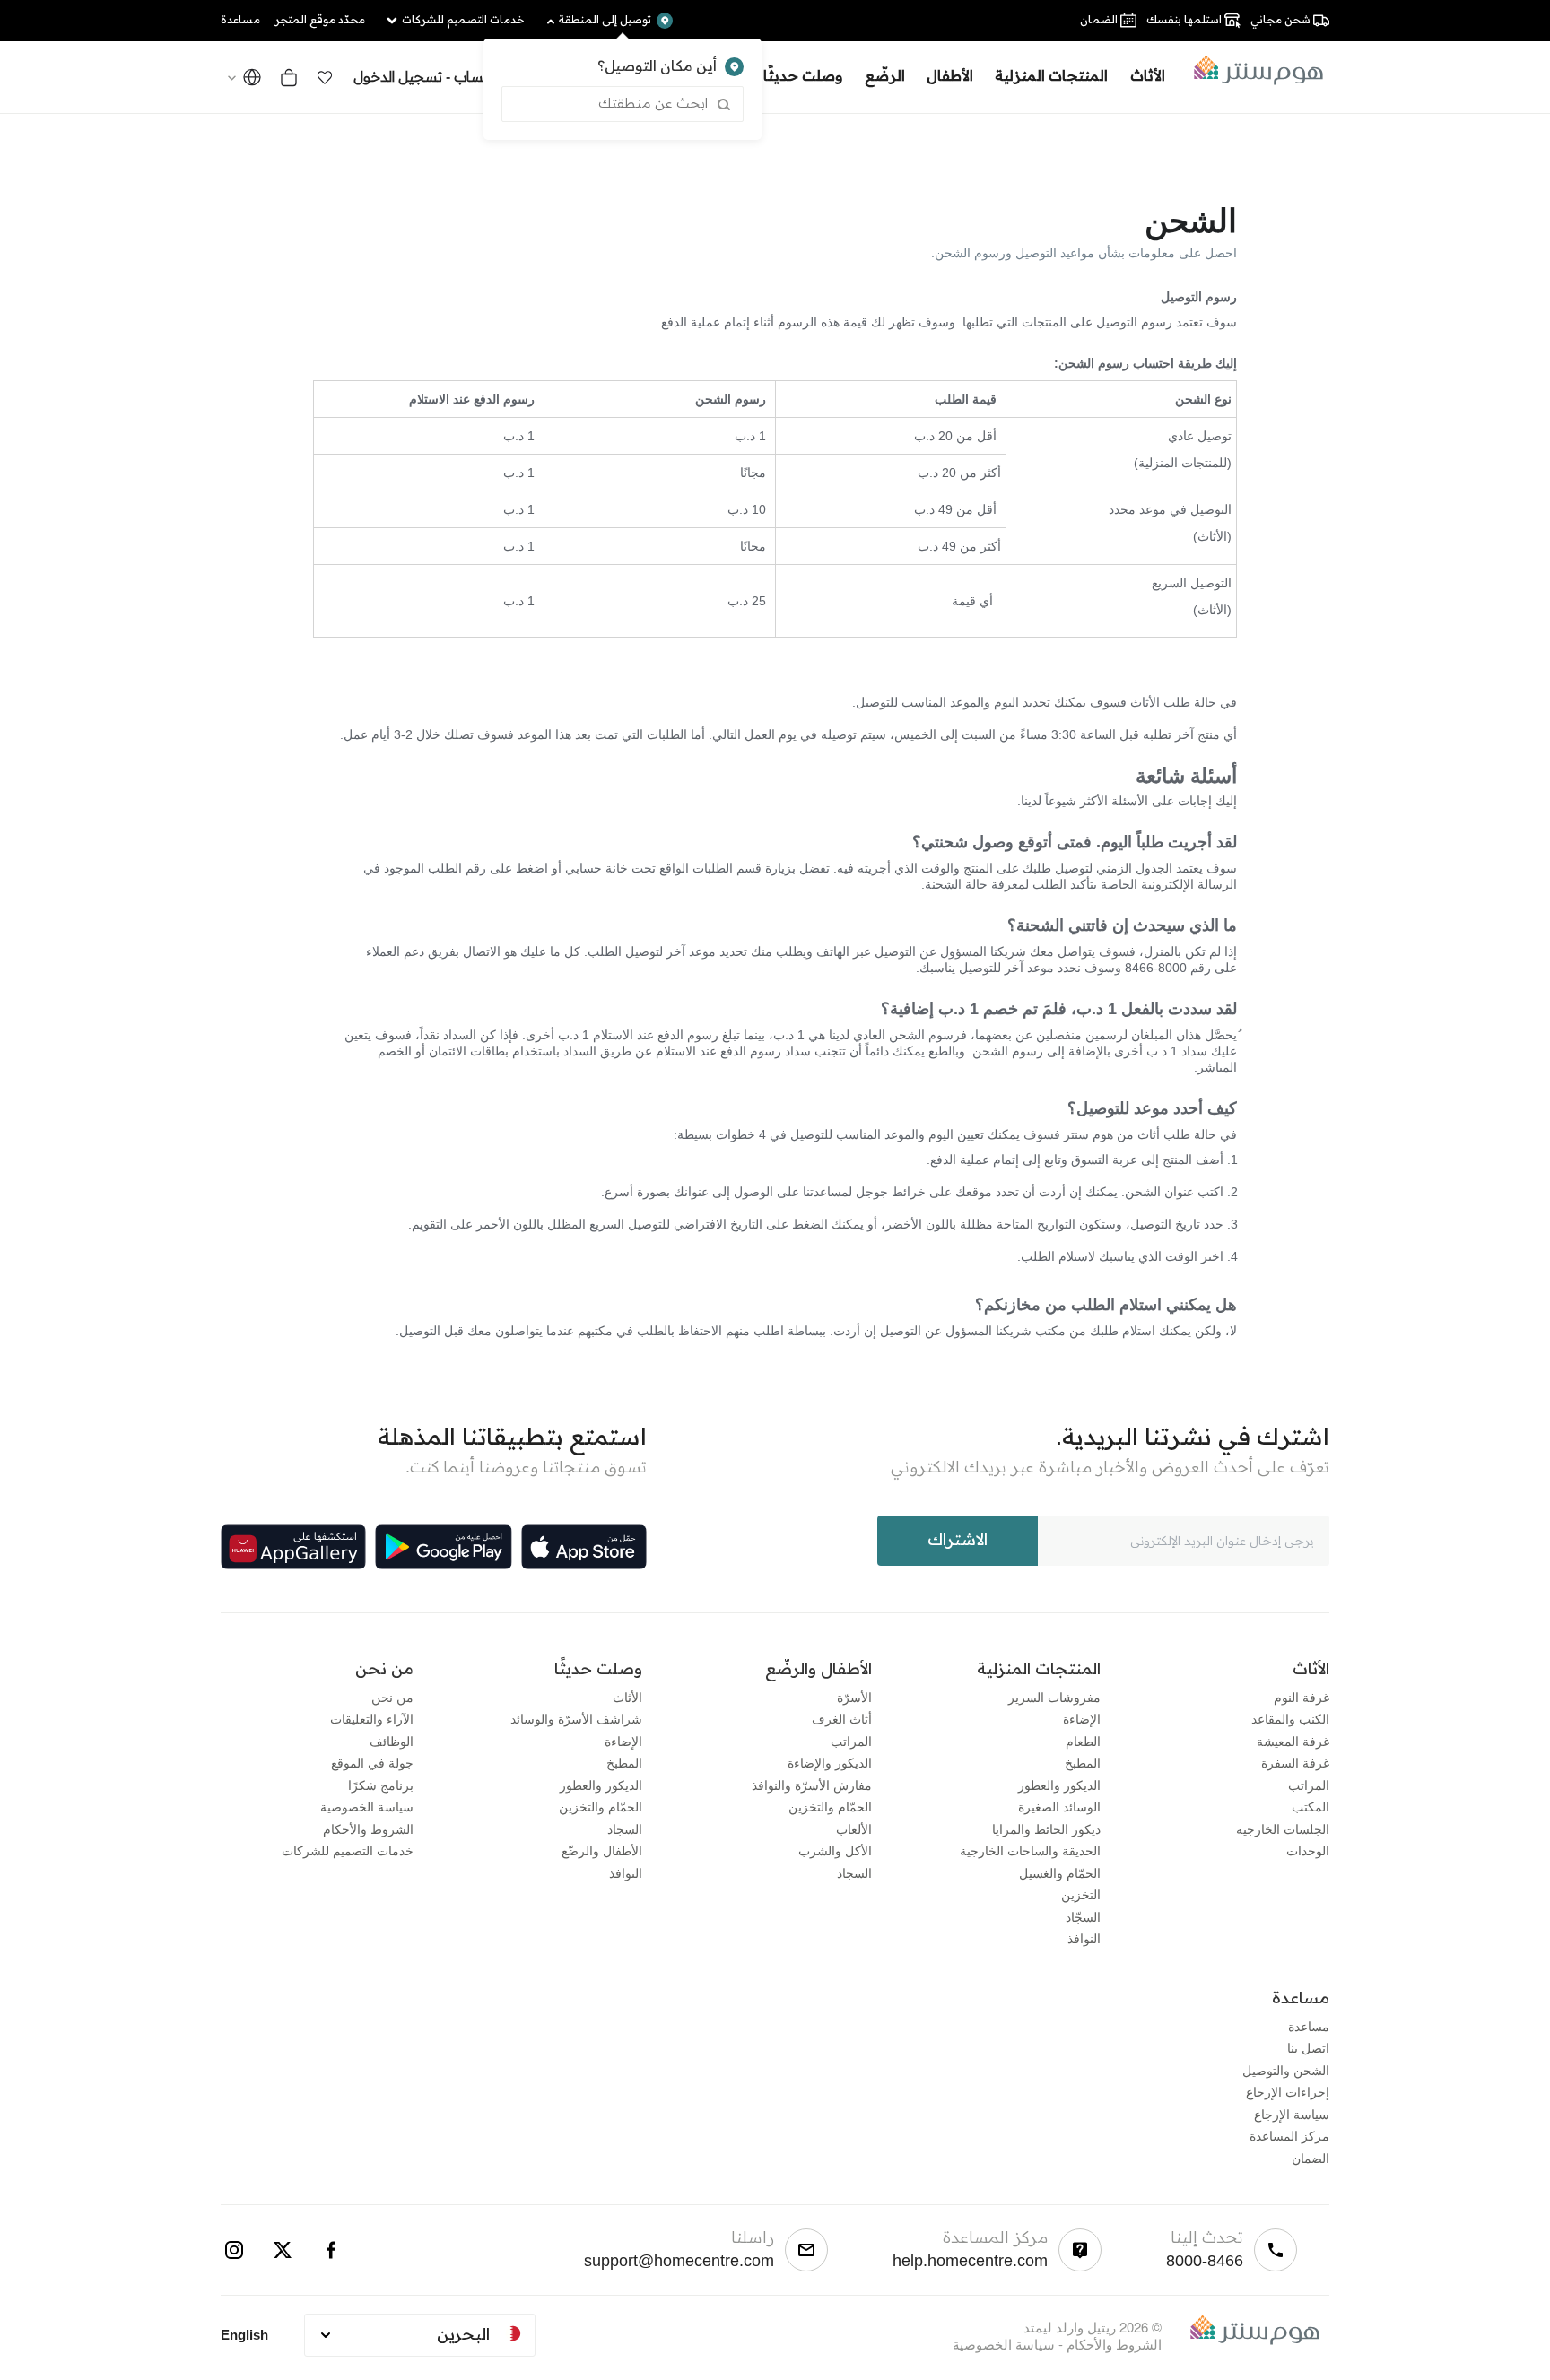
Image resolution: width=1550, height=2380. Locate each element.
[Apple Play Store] (584, 1547)
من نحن (392, 1697)
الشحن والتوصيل (1286, 2070)
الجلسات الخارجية (1283, 1828)
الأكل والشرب (835, 1850)
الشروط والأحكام (368, 1828)
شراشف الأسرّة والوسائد (576, 1718)
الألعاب (854, 1828)
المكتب (1311, 1806)
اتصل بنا (1308, 2047)
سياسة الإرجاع (1292, 2114)
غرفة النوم (1302, 1697)
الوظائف (392, 1741)
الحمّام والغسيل (1060, 1872)
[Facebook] (331, 2250)
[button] (325, 77)
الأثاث (627, 1697)
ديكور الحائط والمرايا (1046, 1828)
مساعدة (1309, 2026)
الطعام (1083, 1741)
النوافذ (1084, 1938)
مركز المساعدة (1289, 2135)
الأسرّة (854, 1697)
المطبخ (1083, 1762)
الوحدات (1308, 1850)
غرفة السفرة (1295, 1762)
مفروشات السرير (1054, 1697)
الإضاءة (1082, 1718)
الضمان (1311, 2158)
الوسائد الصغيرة (1059, 1806)
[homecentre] (1253, 70)
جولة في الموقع (372, 1762)
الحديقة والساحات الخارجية (1030, 1850)
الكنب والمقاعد (1290, 1718)
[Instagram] (234, 2250)
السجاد (854, 1872)
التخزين (1081, 1894)
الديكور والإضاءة (830, 1762)
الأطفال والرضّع (602, 1850)
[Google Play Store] (444, 1547)
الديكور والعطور (1059, 1785)
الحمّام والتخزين (830, 1806)
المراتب (1309, 1785)
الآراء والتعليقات (372, 1718)
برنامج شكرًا (381, 1785)
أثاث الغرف (842, 1718)
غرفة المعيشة (1293, 1741)
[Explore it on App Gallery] (293, 1547)
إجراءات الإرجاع (1288, 2091)
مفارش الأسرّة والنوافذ (812, 1785)
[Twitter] (283, 2250)
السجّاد (1083, 1916)
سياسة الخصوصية (367, 1806)
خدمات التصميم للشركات (348, 1850)
